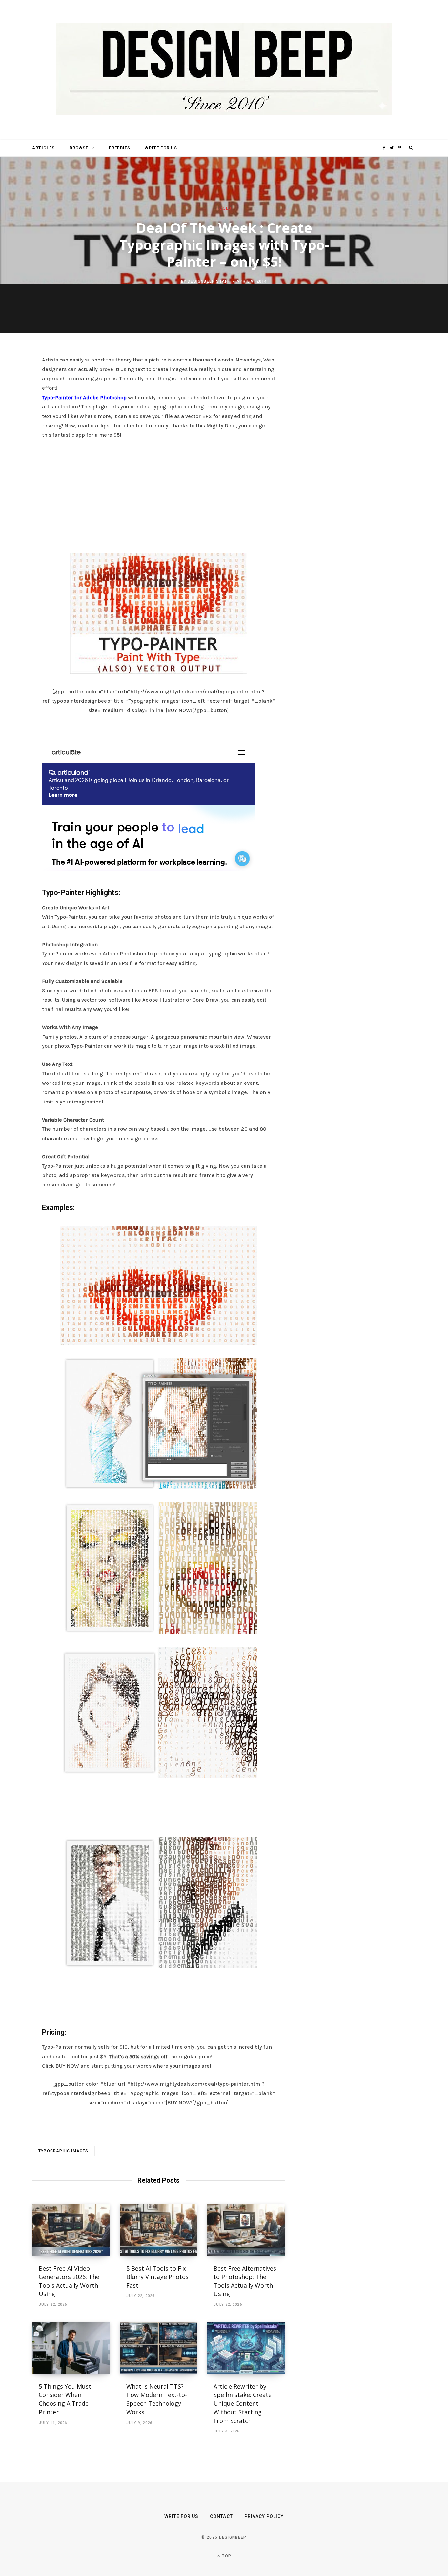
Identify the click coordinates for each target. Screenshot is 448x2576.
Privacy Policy (264, 2516)
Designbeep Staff (209, 281)
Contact (221, 2516)
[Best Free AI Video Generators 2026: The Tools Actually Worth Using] (71, 2230)
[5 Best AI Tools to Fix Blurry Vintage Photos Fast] (159, 2230)
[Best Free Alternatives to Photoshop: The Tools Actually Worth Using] (246, 2230)
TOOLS (224, 208)
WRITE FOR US (161, 148)
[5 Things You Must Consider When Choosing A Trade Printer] (71, 2348)
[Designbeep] (224, 70)
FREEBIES (120, 148)
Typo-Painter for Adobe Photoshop (84, 397)
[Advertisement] (158, 494)
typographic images (63, 2151)
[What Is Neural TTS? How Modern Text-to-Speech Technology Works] (159, 2348)
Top (226, 2556)
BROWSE (79, 148)
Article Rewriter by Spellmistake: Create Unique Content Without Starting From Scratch (243, 2403)
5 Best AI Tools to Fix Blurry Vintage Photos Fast (157, 2277)
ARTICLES (43, 148)
